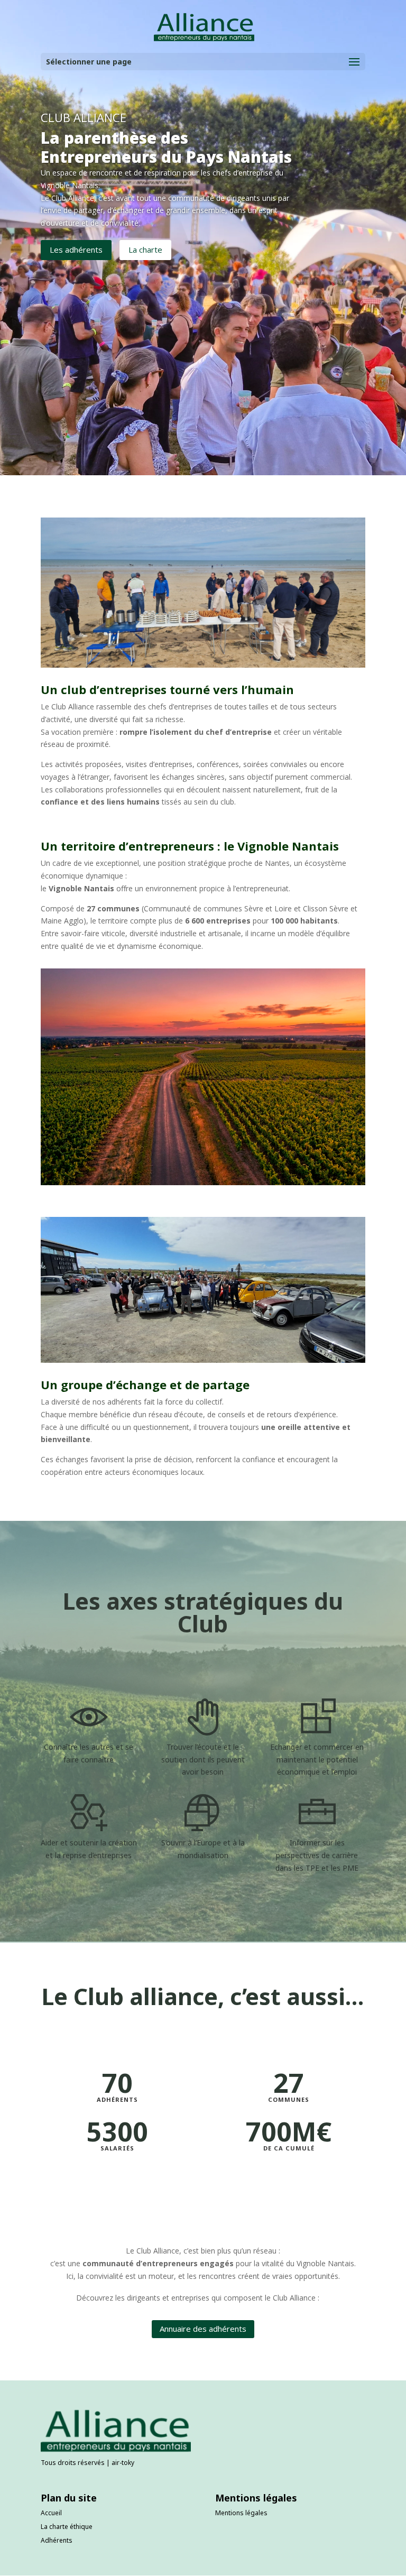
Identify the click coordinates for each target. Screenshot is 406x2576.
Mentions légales (241, 2513)
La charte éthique (67, 2527)
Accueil (51, 2513)
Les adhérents (76, 250)
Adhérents (57, 2540)
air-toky (123, 2463)
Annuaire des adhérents (203, 2329)
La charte (145, 250)
